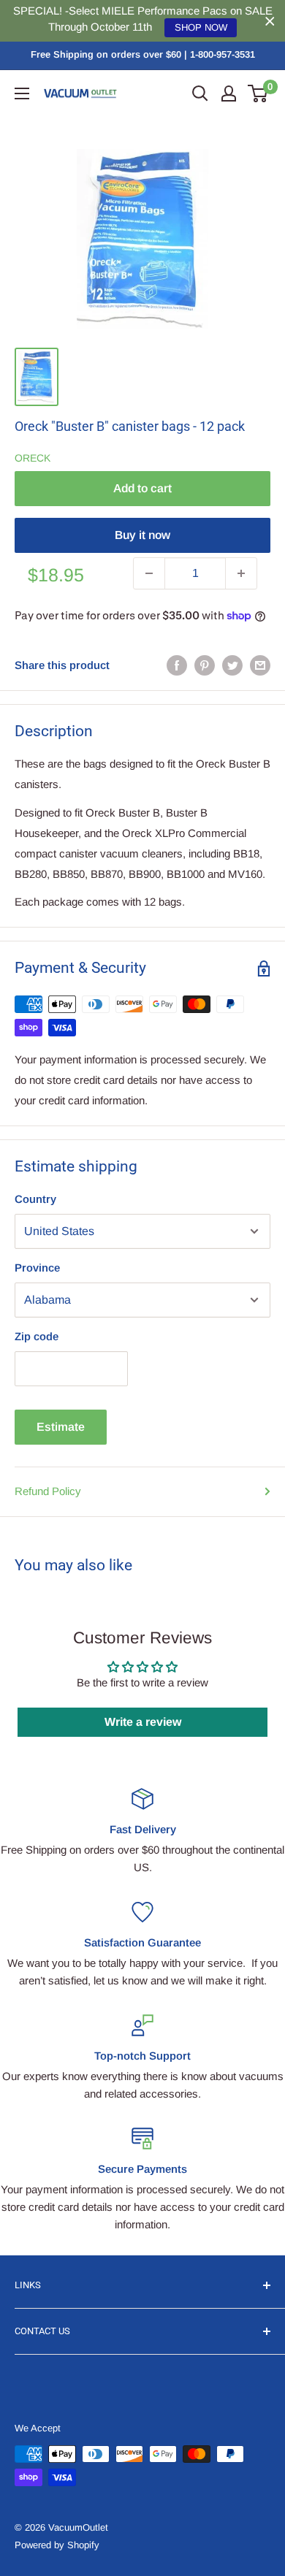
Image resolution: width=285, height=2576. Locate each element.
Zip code (37, 1336)
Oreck (33, 458)
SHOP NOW (201, 27)
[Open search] (200, 93)
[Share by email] (260, 665)
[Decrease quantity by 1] (149, 573)
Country (35, 1199)
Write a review (143, 1722)
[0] (258, 93)
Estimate (61, 1427)
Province (37, 1268)
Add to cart (142, 488)
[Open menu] (22, 93)
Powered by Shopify (57, 2545)
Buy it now (142, 535)
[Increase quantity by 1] (241, 573)
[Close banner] (270, 21)
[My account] (229, 93)
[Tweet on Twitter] (232, 665)
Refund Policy (48, 1491)
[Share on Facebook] (177, 665)
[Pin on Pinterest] (205, 665)
